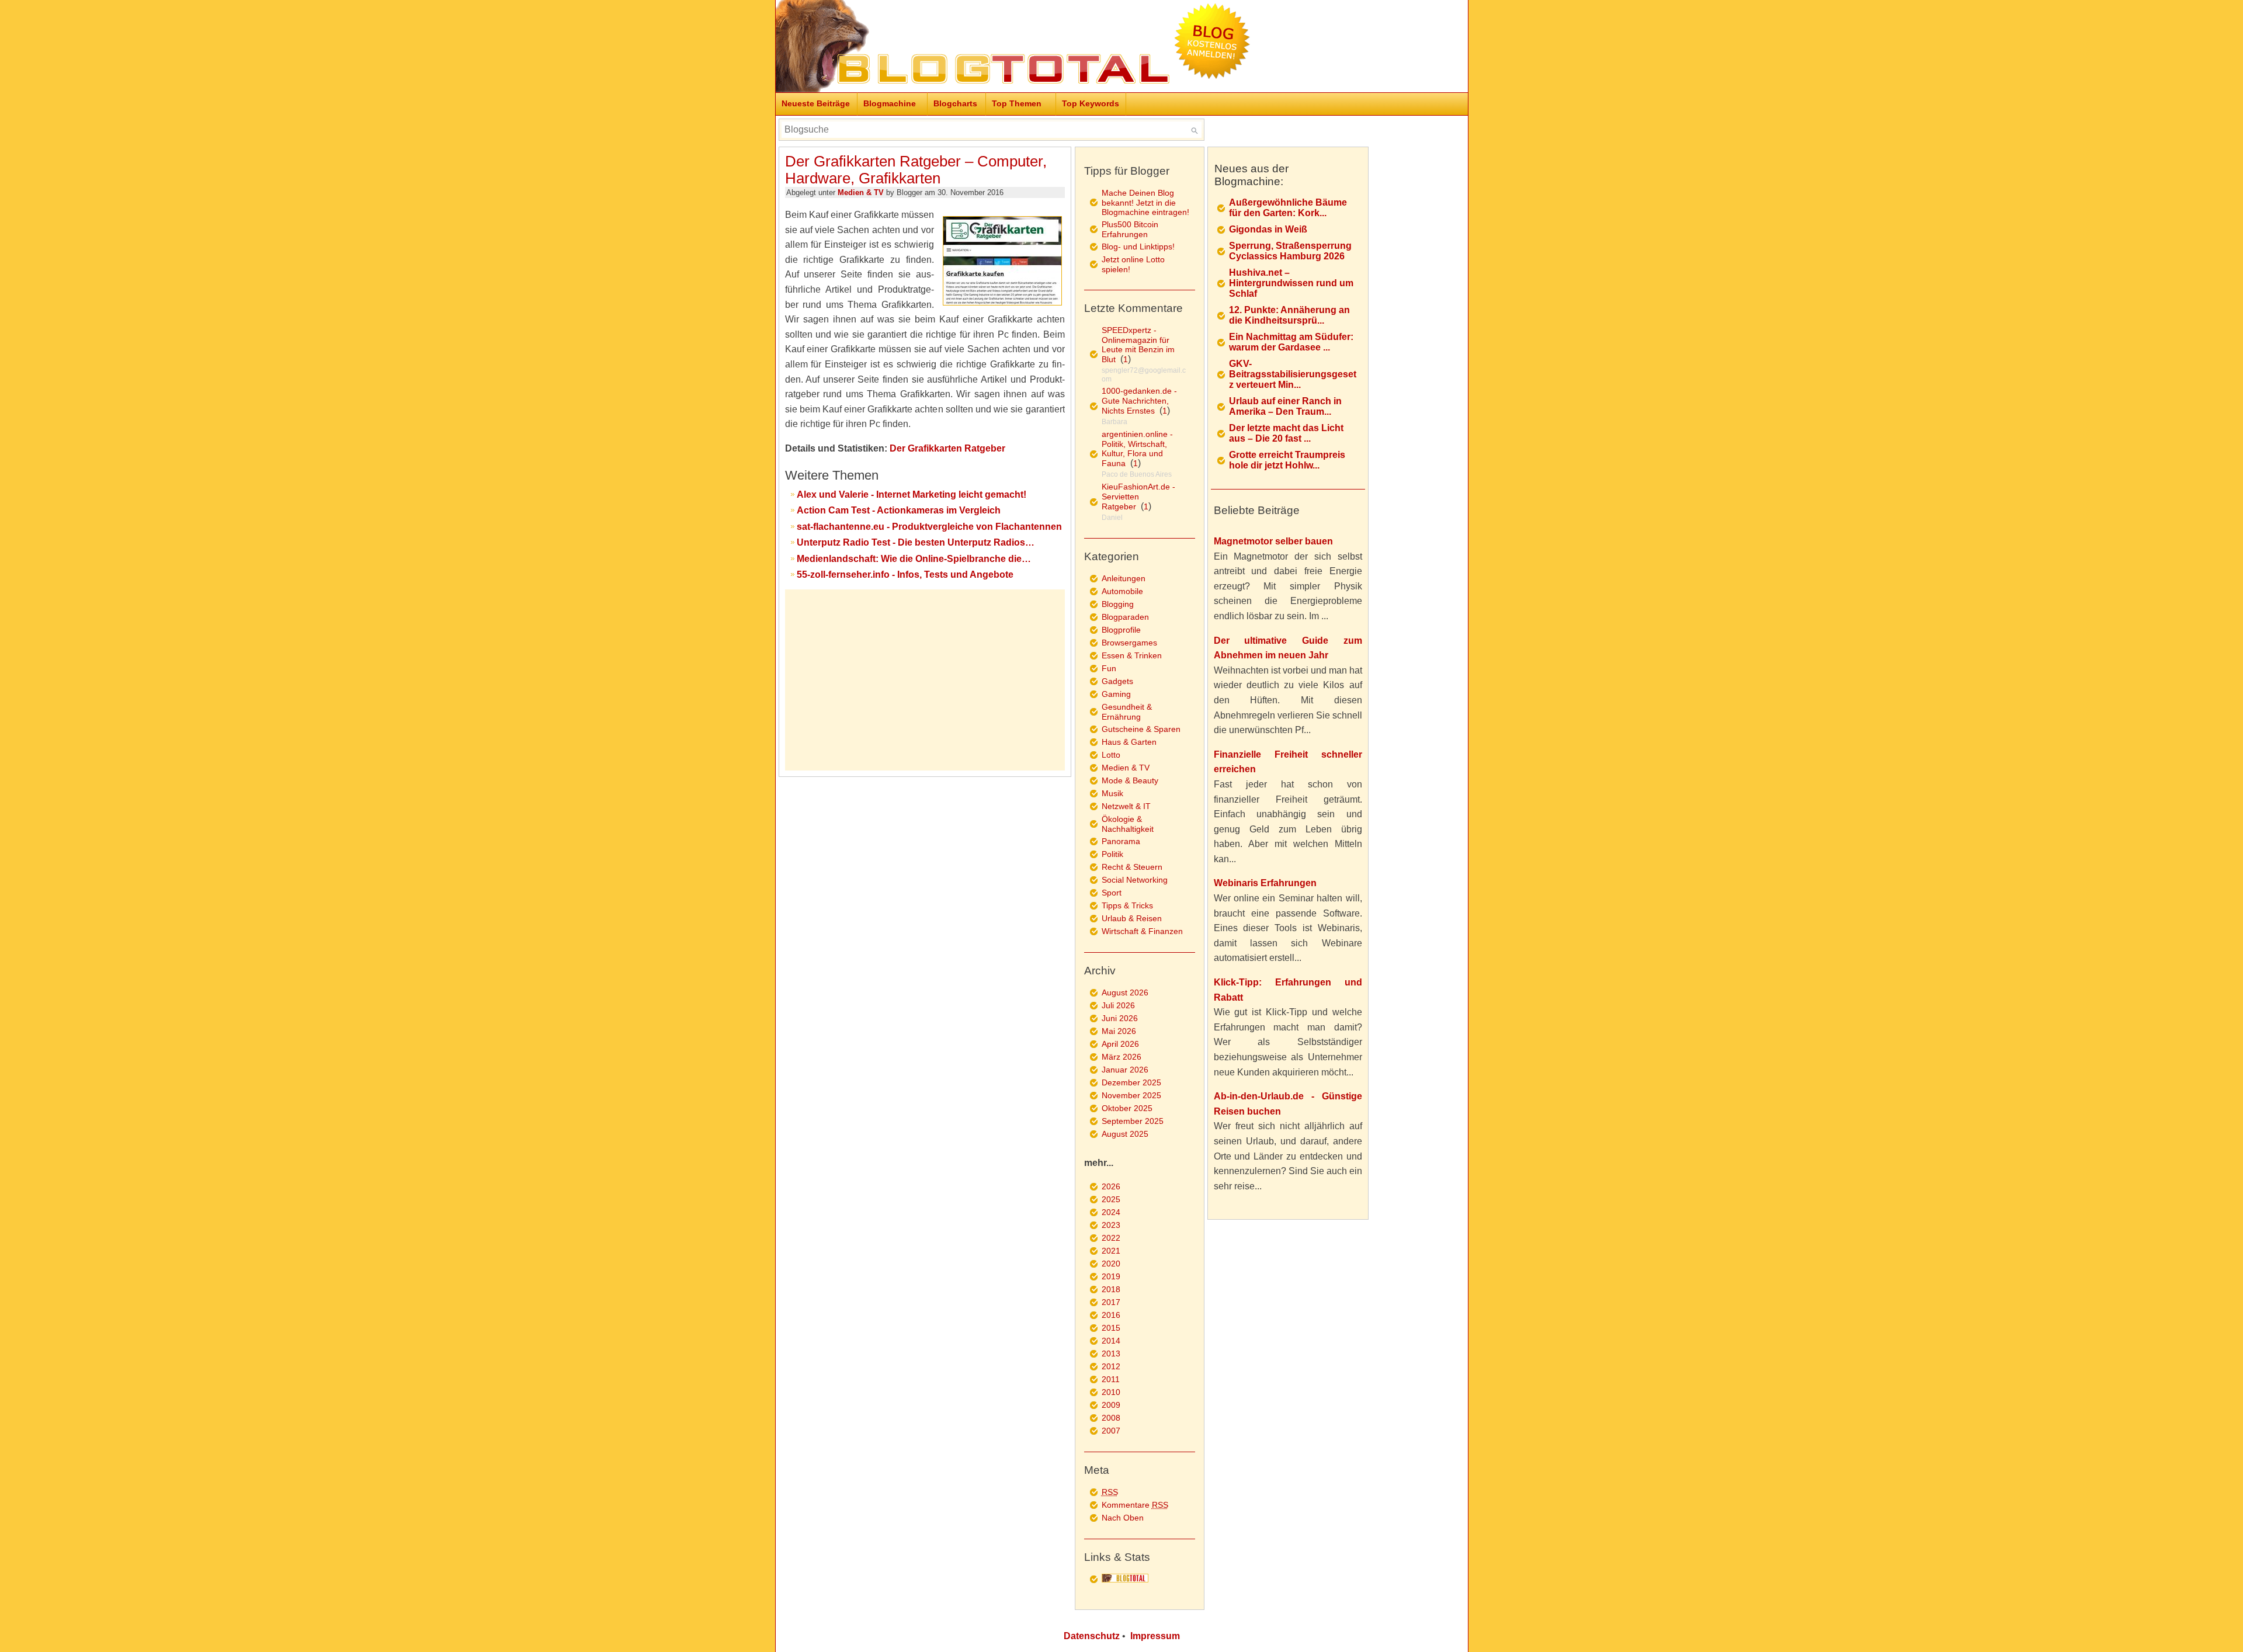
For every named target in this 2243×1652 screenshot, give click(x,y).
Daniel (1112, 518)
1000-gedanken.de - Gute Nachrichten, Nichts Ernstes (1139, 401)
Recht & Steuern (1132, 867)
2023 (1111, 1225)
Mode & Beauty (1130, 780)
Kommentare (1135, 1505)
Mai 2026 (1119, 1031)
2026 (1111, 1186)
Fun (1109, 668)
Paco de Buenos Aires (1137, 474)
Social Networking (1135, 880)
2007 (1111, 1431)
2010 (1111, 1392)
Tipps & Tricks (1127, 905)
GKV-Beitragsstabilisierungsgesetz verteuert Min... (1293, 374)
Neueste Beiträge (816, 103)
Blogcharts (955, 103)
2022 (1111, 1238)
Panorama (1121, 841)
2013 (1111, 1353)
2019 (1111, 1276)
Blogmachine (890, 103)
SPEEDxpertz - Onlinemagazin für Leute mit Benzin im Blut (1138, 345)
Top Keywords (1091, 103)
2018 (1111, 1289)
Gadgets (1117, 681)
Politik (1112, 854)
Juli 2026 (1118, 1005)
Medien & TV (861, 192)
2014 (1111, 1341)
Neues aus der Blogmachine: (1251, 175)
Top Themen (1017, 103)
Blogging (1118, 604)
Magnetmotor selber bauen (1273, 541)
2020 (1111, 1264)
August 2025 (1125, 1134)
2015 (1111, 1328)
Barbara (1114, 422)
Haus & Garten (1129, 742)
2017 (1111, 1302)
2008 (1111, 1418)
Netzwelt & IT (1126, 806)
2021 (1111, 1251)
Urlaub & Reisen (1132, 918)
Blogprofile (1121, 630)
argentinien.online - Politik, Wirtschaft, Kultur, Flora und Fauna (1137, 449)
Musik (1112, 793)
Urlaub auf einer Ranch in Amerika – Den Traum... (1285, 406)
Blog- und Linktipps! (1138, 247)
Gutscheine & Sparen (1141, 729)
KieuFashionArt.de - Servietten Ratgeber (1138, 497)
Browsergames (1129, 643)
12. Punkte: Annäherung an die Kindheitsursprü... (1289, 315)
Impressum (1155, 1636)
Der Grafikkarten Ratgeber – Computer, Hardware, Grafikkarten (916, 170)
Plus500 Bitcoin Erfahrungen (1130, 229)
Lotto (1111, 755)
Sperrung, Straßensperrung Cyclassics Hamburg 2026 (1290, 251)
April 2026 (1120, 1044)
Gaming (1116, 694)
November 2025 (1131, 1095)
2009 (1111, 1405)
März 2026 (1121, 1057)
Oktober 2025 (1127, 1108)
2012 (1111, 1366)
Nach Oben (1123, 1518)
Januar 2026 (1125, 1070)
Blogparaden (1125, 617)
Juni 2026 (1120, 1018)
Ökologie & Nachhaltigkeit (1128, 824)
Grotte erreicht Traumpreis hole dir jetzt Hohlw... (1287, 460)
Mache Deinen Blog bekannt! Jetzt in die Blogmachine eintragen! (1145, 202)
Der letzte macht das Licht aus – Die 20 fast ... (1286, 433)
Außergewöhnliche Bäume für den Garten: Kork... (1288, 208)
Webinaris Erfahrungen (1265, 883)
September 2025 (1133, 1121)
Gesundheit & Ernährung (1127, 712)
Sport (1112, 893)
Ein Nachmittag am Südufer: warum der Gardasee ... (1291, 342)
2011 (1111, 1379)
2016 (1111, 1315)
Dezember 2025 (1131, 1082)
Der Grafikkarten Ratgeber (947, 448)
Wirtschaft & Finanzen (1142, 931)
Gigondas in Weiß (1268, 229)
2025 (1111, 1199)
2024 (1111, 1212)
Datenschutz (1092, 1636)
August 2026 (1125, 992)
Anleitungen (1124, 578)
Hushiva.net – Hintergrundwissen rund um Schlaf (1291, 283)
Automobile (1122, 591)
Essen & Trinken (1132, 655)
